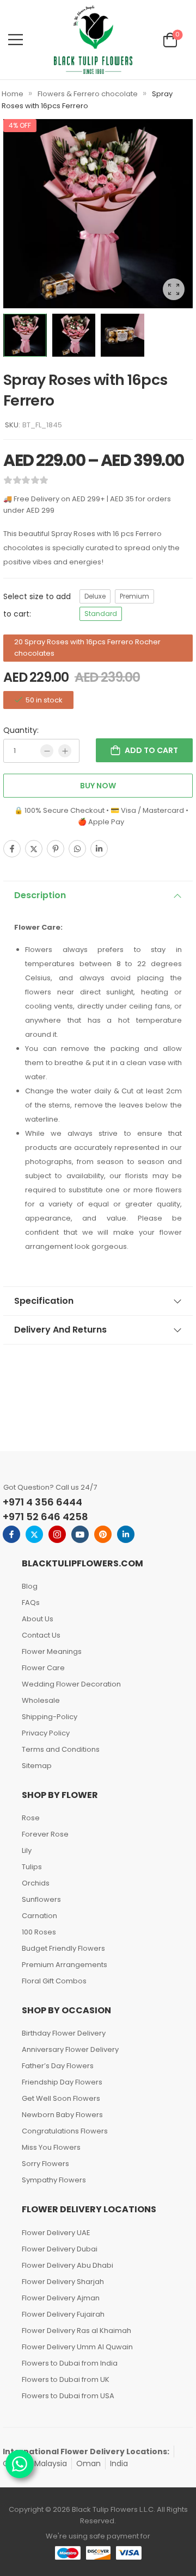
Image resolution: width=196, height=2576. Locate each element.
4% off (20, 125)
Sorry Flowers (45, 2164)
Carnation (39, 1916)
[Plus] (65, 751)
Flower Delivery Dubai (60, 2249)
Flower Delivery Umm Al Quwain (77, 2347)
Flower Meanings (52, 1651)
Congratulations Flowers (65, 2131)
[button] (16, 39)
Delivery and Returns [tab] (60, 1330)
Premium (134, 596)
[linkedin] (126, 1534)
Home (13, 94)
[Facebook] (12, 849)
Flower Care (43, 1668)
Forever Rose (45, 1834)
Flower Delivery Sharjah (63, 2282)
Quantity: (21, 730)
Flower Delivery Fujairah (63, 2314)
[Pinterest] (56, 849)
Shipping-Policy (50, 1717)
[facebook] (11, 1534)
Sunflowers (41, 1899)
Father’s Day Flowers (58, 2066)
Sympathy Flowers (54, 2180)
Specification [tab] (44, 1301)
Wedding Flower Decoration (71, 1684)
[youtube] (80, 1534)
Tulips (32, 1867)
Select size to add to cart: (37, 605)
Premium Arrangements (65, 1965)
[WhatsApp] (77, 849)
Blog (30, 1586)
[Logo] (93, 40)
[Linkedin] (99, 849)
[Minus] (47, 751)
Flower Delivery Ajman (61, 2298)
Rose (31, 1818)
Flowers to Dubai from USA (68, 2396)
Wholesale (41, 1700)
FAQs (31, 1603)
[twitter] (34, 1534)
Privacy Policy (46, 1733)
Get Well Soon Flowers (61, 2098)
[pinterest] (103, 1534)
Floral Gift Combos (54, 1981)
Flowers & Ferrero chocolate (88, 94)
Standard (101, 614)
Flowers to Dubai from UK (66, 2379)
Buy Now (98, 786)
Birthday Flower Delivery (64, 2033)
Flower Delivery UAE (56, 2233)
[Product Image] (98, 214)
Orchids (36, 1883)
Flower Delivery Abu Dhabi (68, 2265)
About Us (38, 1619)
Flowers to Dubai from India (70, 2363)
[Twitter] (34, 849)
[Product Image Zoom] (174, 289)
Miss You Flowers (51, 2147)
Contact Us (41, 1635)
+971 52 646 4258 (45, 1517)
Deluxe (95, 596)
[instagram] (57, 1534)
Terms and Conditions (61, 1749)
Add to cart (151, 750)
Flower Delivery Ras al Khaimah (76, 2331)
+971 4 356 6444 (42, 1502)
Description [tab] (40, 895)
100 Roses (39, 1932)
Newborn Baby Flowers (62, 2115)
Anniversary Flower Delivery (70, 2049)
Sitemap (37, 1766)
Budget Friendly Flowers (63, 1948)
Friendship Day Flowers (62, 2082)
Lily (27, 1850)
